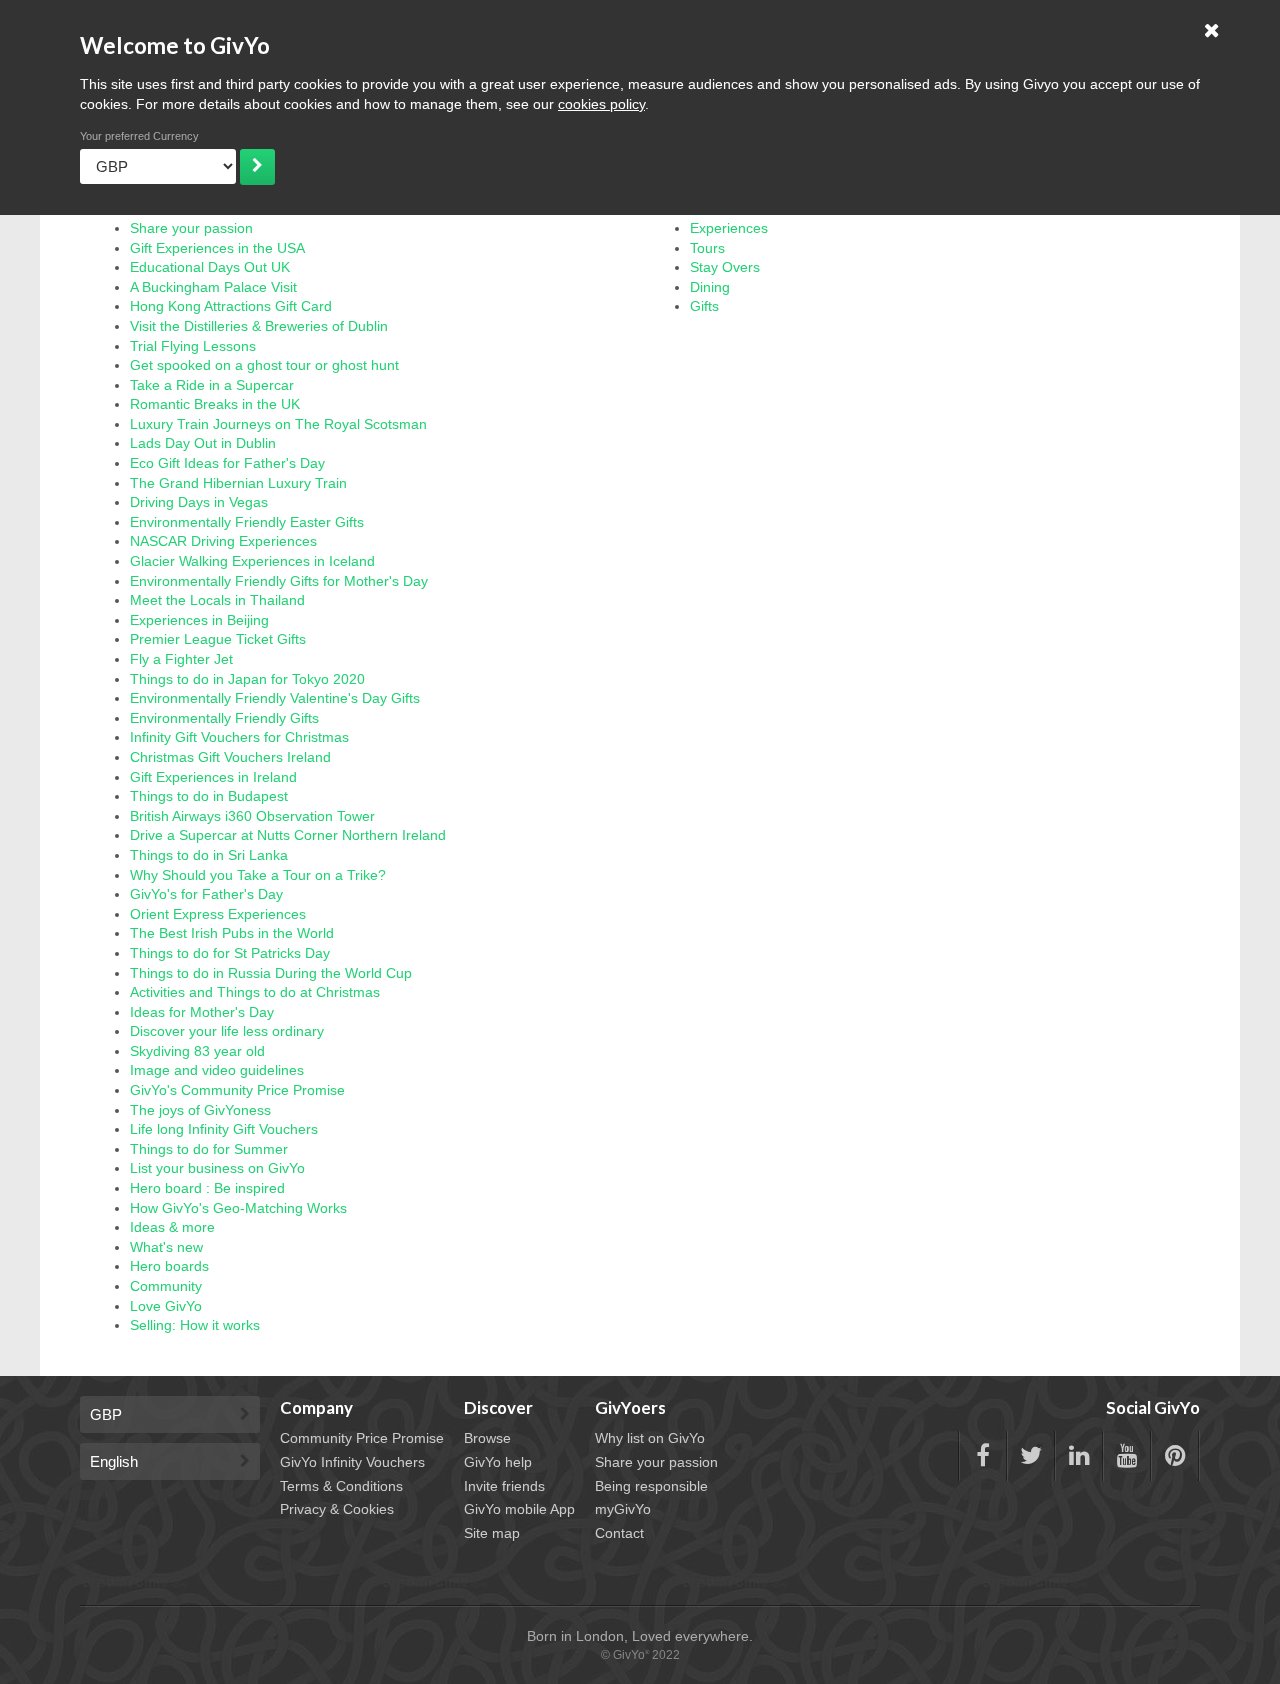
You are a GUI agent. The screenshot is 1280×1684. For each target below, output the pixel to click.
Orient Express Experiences (218, 914)
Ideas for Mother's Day (202, 1012)
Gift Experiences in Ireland (213, 777)
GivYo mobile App (519, 1509)
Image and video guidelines (217, 1070)
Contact (619, 1533)
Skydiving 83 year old (197, 1051)
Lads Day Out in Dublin (203, 443)
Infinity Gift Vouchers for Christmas (239, 737)
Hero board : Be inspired (207, 1188)
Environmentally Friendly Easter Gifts (247, 522)
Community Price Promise (362, 1438)
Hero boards (169, 1266)
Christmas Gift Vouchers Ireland (230, 757)
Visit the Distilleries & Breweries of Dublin (259, 326)
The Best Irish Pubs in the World (232, 933)
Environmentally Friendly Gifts (224, 718)
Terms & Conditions (341, 1486)
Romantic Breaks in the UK (215, 404)
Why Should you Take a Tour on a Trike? (258, 875)
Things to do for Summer (209, 1149)
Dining (710, 287)
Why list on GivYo (650, 1438)
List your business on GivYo (217, 1168)
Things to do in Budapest (209, 796)
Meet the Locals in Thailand (217, 600)
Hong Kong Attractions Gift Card (231, 306)
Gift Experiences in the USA (217, 248)
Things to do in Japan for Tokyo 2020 (247, 679)
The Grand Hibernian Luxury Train (238, 483)
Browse (487, 1438)
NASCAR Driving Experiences (223, 541)
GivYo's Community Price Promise (237, 1090)
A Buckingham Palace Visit (213, 287)
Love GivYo (166, 1306)
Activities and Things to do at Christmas (255, 992)
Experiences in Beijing (199, 620)
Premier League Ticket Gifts (218, 639)
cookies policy (601, 104)
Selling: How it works (195, 1325)
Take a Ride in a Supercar (212, 385)
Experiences (729, 228)
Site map (492, 1533)
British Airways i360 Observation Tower (252, 816)
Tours (707, 248)
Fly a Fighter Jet (181, 659)
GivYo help (498, 1462)
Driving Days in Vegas (199, 502)
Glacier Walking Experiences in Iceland (252, 561)
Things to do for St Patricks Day (230, 953)
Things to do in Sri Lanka (209, 855)
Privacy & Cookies (337, 1509)
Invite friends (504, 1486)
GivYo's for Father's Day (206, 894)
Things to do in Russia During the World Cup (271, 973)
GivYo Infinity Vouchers (352, 1462)
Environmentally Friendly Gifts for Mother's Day (279, 581)
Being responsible (651, 1486)
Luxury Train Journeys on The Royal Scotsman (278, 424)
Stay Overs (725, 267)
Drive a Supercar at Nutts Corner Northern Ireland (288, 835)
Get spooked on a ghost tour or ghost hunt (264, 365)
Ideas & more (172, 1227)
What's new (166, 1247)
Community (166, 1286)
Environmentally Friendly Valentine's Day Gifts (275, 698)
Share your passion (191, 228)
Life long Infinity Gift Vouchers (224, 1129)
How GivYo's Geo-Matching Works (238, 1208)
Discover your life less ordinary (227, 1031)
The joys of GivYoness (200, 1110)
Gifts (704, 306)
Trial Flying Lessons (193, 346)
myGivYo (623, 1509)
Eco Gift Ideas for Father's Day (227, 463)
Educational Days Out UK (210, 267)
